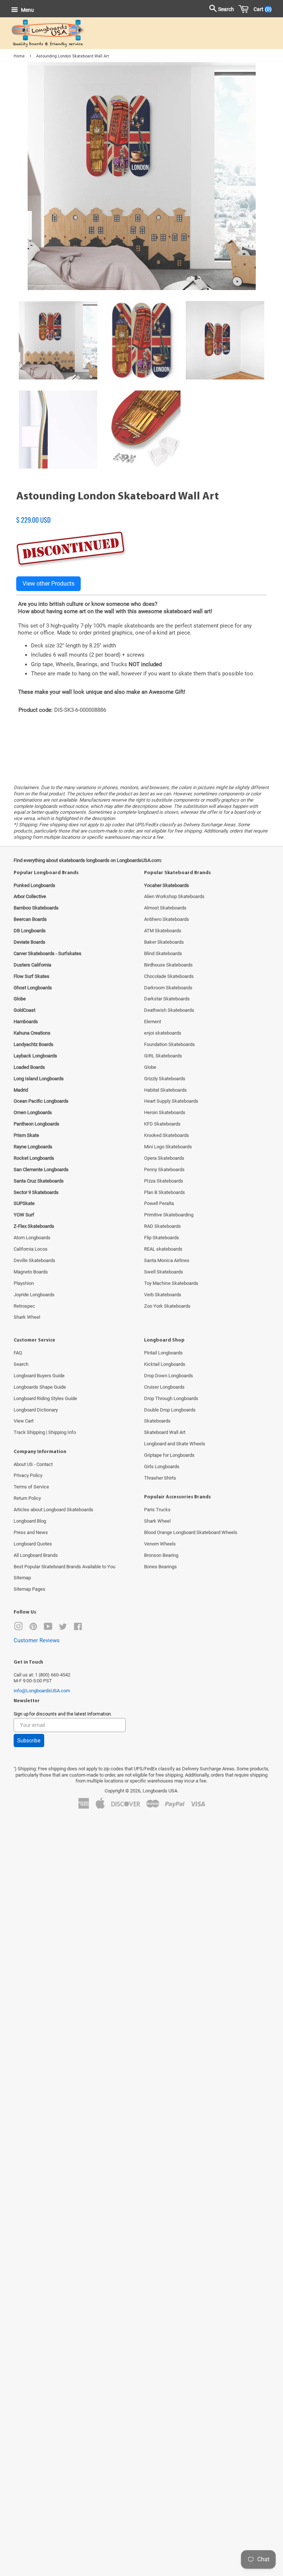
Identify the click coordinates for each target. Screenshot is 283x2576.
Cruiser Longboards (164, 1387)
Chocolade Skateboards (169, 976)
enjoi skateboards (163, 1033)
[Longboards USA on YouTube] (48, 1628)
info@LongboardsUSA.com (42, 1691)
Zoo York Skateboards (167, 1306)
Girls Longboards (162, 1467)
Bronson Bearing (161, 1555)
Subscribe (29, 1741)
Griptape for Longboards (169, 1455)
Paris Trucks (157, 1510)
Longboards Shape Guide (40, 1387)
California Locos (31, 1249)
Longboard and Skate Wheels (175, 1444)
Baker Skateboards (164, 942)
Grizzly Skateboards (165, 1079)
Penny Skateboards (164, 1169)
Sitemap (22, 1578)
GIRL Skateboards (163, 1056)
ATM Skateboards (163, 931)
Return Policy (27, 1498)
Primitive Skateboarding (169, 1215)
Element (153, 1022)
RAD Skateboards (163, 1226)
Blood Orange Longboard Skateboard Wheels (191, 1532)
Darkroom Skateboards (168, 988)
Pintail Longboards (163, 1353)
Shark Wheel (27, 1317)
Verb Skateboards (163, 1295)
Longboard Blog (30, 1521)
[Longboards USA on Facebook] (78, 1628)
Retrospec (24, 1306)
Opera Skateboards (164, 1158)
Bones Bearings (160, 1567)
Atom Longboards (32, 1238)
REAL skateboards (163, 1249)
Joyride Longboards (34, 1295)
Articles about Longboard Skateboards (53, 1510)
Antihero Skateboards (167, 919)
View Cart (24, 1421)
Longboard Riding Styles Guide (45, 1398)
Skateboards (157, 1421)
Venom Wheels (160, 1544)
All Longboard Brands (36, 1555)
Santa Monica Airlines (167, 1260)
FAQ (18, 1353)
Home (19, 56)
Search (21, 1364)
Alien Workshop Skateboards (174, 896)
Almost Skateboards (165, 908)
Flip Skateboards (162, 1238)
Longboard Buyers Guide (39, 1376)
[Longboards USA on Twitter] (63, 1628)
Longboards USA (160, 1791)
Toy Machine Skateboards (171, 1283)
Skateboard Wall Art (165, 1432)
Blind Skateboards (163, 953)
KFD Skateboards (162, 1124)
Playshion (24, 1283)
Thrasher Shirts (160, 1478)
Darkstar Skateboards (167, 999)
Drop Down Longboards (169, 1376)
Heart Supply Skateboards (171, 1101)
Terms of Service (31, 1487)
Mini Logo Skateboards (168, 1147)
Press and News (31, 1532)
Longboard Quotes (33, 1544)
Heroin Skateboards (165, 1112)
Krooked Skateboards (167, 1135)
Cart (261, 9)
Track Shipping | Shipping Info (45, 1432)
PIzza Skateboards (164, 1181)
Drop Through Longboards (171, 1398)
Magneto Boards (31, 1272)
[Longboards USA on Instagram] (18, 1628)
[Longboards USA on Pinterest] (33, 1628)
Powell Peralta (159, 1203)
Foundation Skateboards (170, 1044)
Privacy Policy (28, 1475)
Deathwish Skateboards (169, 1010)
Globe (150, 1067)
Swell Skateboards (164, 1272)
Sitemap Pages (29, 1589)
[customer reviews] (141, 512)
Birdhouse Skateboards (168, 965)
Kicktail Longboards (165, 1364)
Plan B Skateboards (165, 1192)
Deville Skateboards (34, 1260)
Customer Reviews (37, 1640)
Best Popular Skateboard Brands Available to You (64, 1567)
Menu (27, 10)
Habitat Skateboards (165, 1090)
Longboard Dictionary (36, 1410)
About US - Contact (33, 1464)
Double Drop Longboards (170, 1410)
